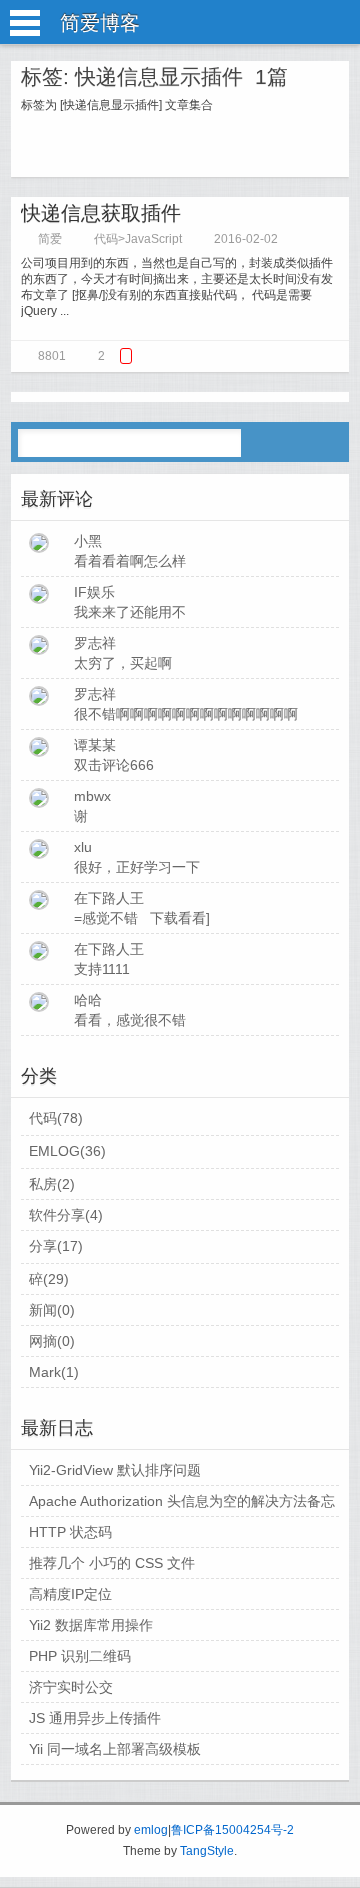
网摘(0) (52, 1341)
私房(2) (52, 1184)
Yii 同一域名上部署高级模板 (115, 1749)
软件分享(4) (66, 1215)
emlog (151, 1830)
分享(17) (56, 1246)
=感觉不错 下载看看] (142, 918)
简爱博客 (100, 23)
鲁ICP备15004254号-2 (232, 1830)
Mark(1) (54, 1372)
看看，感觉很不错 (130, 1020)
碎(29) (49, 1279)
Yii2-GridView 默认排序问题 (115, 1470)
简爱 (50, 239)
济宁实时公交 (71, 1687)
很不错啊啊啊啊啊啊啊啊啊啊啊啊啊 (186, 714)
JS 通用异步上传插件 (95, 1718)
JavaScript (153, 239)
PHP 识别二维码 (80, 1656)
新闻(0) (52, 1310)
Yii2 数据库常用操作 (91, 1625)
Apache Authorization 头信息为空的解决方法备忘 (182, 1501)
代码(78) (56, 1118)
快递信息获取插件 (101, 213)
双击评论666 (114, 765)
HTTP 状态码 (70, 1532)
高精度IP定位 (70, 1594)
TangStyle (207, 1851)
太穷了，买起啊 (123, 663)
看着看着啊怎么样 (130, 561)
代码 (106, 239)
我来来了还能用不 (130, 612)
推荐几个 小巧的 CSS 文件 (112, 1563)
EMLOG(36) (67, 1151)
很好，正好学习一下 (137, 867)
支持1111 (102, 969)
